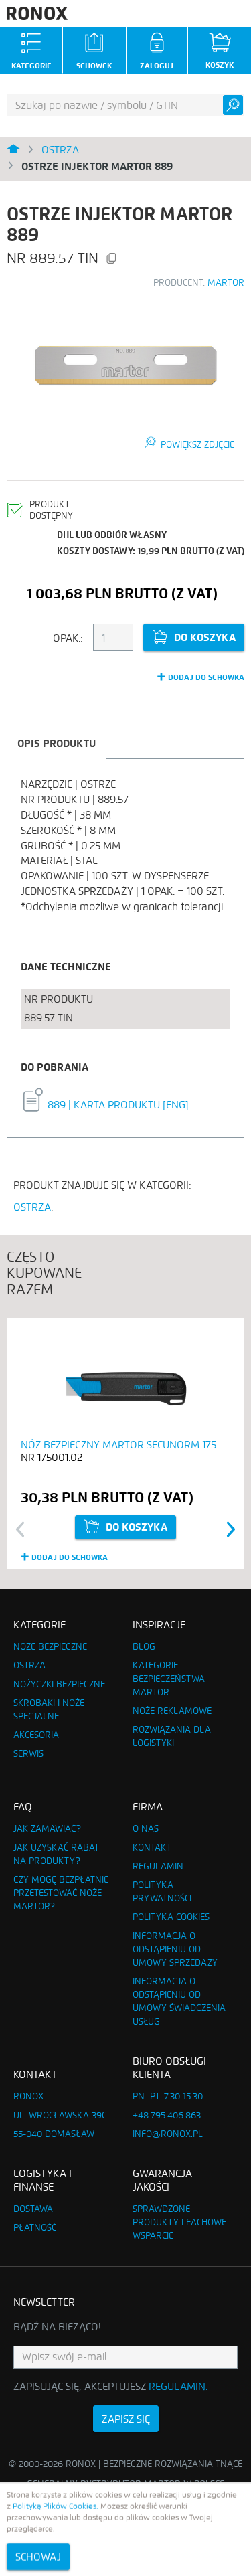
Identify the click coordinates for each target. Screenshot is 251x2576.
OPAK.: (68, 638)
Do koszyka (205, 637)
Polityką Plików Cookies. (56, 2506)
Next (231, 1529)
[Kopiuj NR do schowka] (111, 260)
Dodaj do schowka (206, 677)
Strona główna (13, 150)
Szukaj (233, 105)
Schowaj (38, 2556)
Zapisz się (126, 2419)
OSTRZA (32, 1207)
